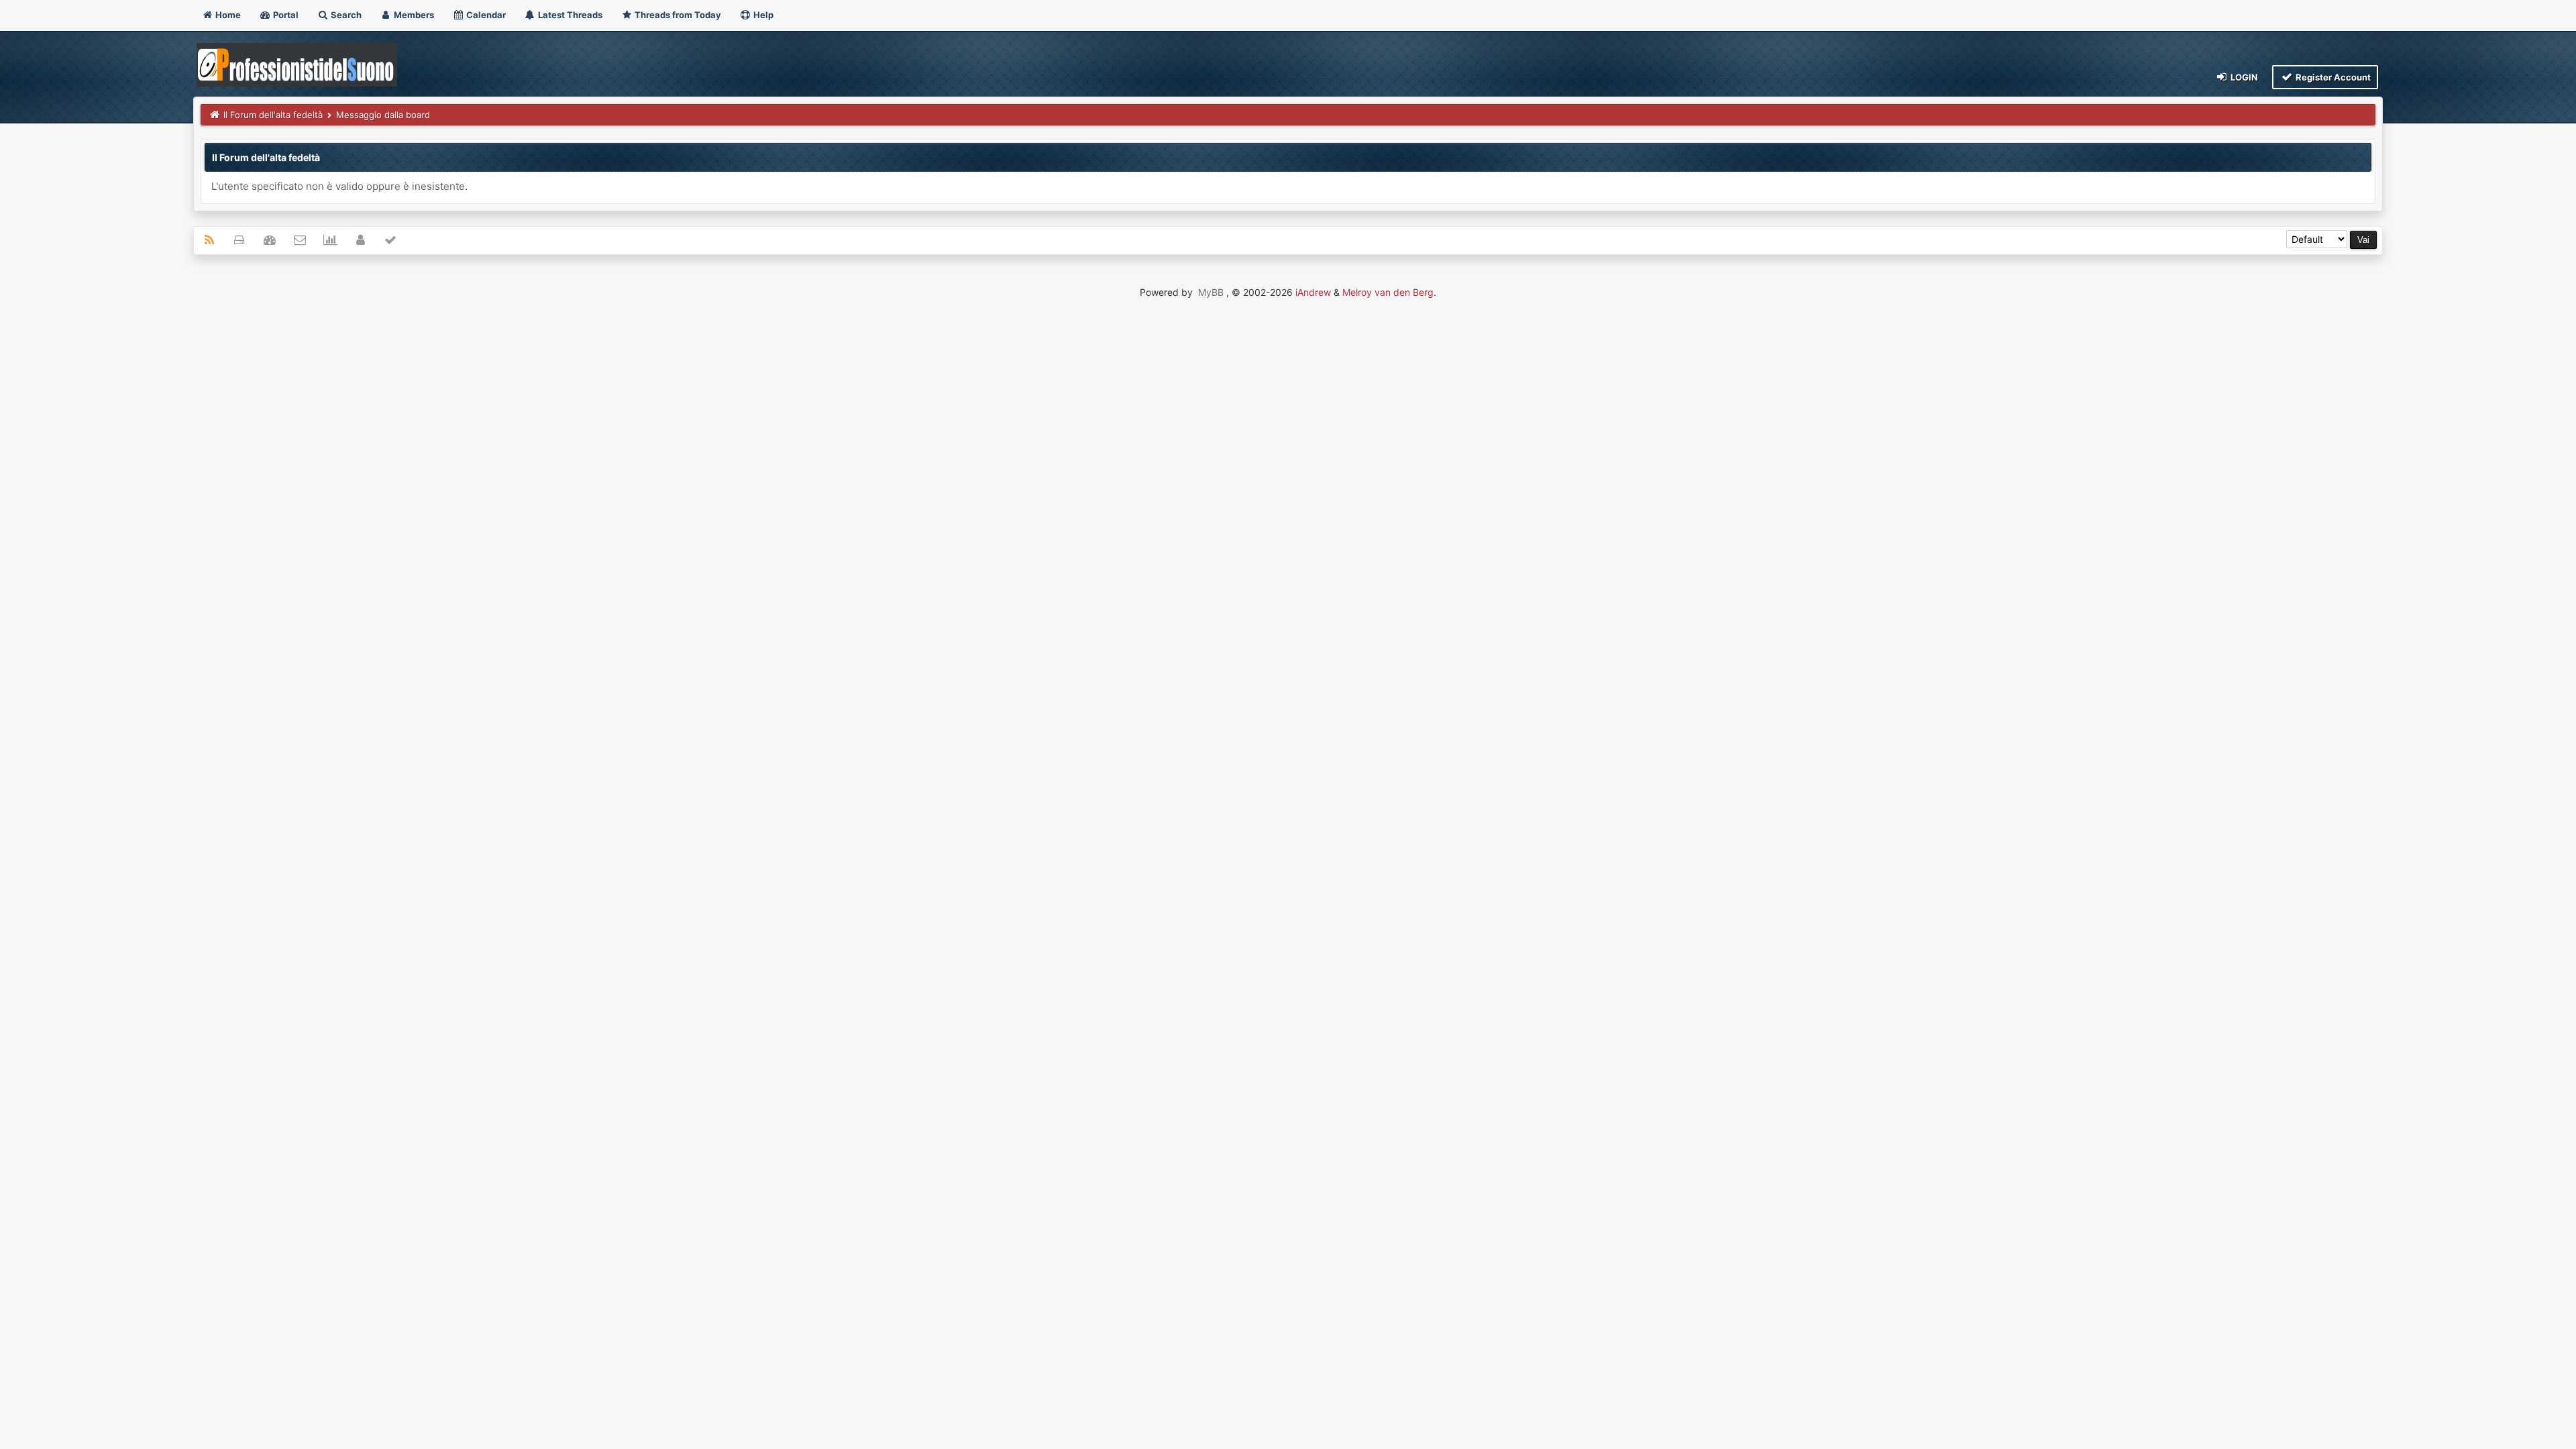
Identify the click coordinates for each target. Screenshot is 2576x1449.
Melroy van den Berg (1388, 292)
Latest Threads (569, 15)
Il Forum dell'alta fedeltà (273, 115)
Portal (285, 15)
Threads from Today (677, 15)
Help (762, 15)
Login (2243, 77)
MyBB (1211, 292)
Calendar (485, 15)
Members (413, 15)
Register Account (2332, 77)
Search (345, 15)
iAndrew (1313, 292)
